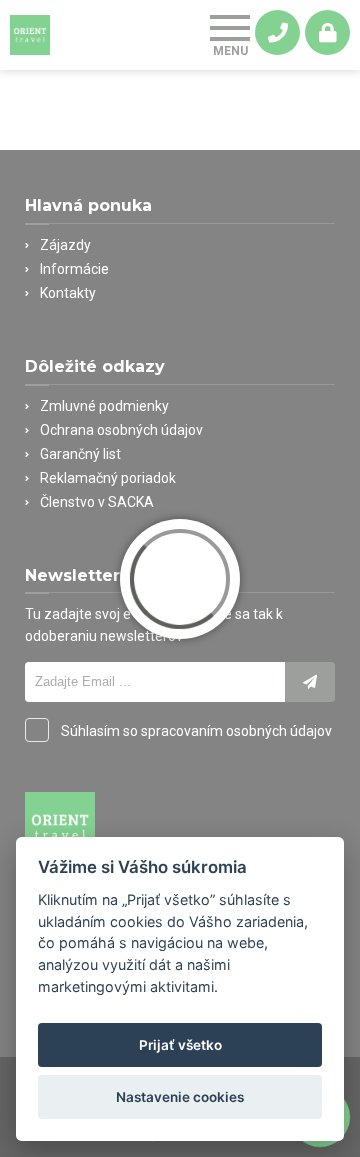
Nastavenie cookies (180, 1097)
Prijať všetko (180, 1045)
